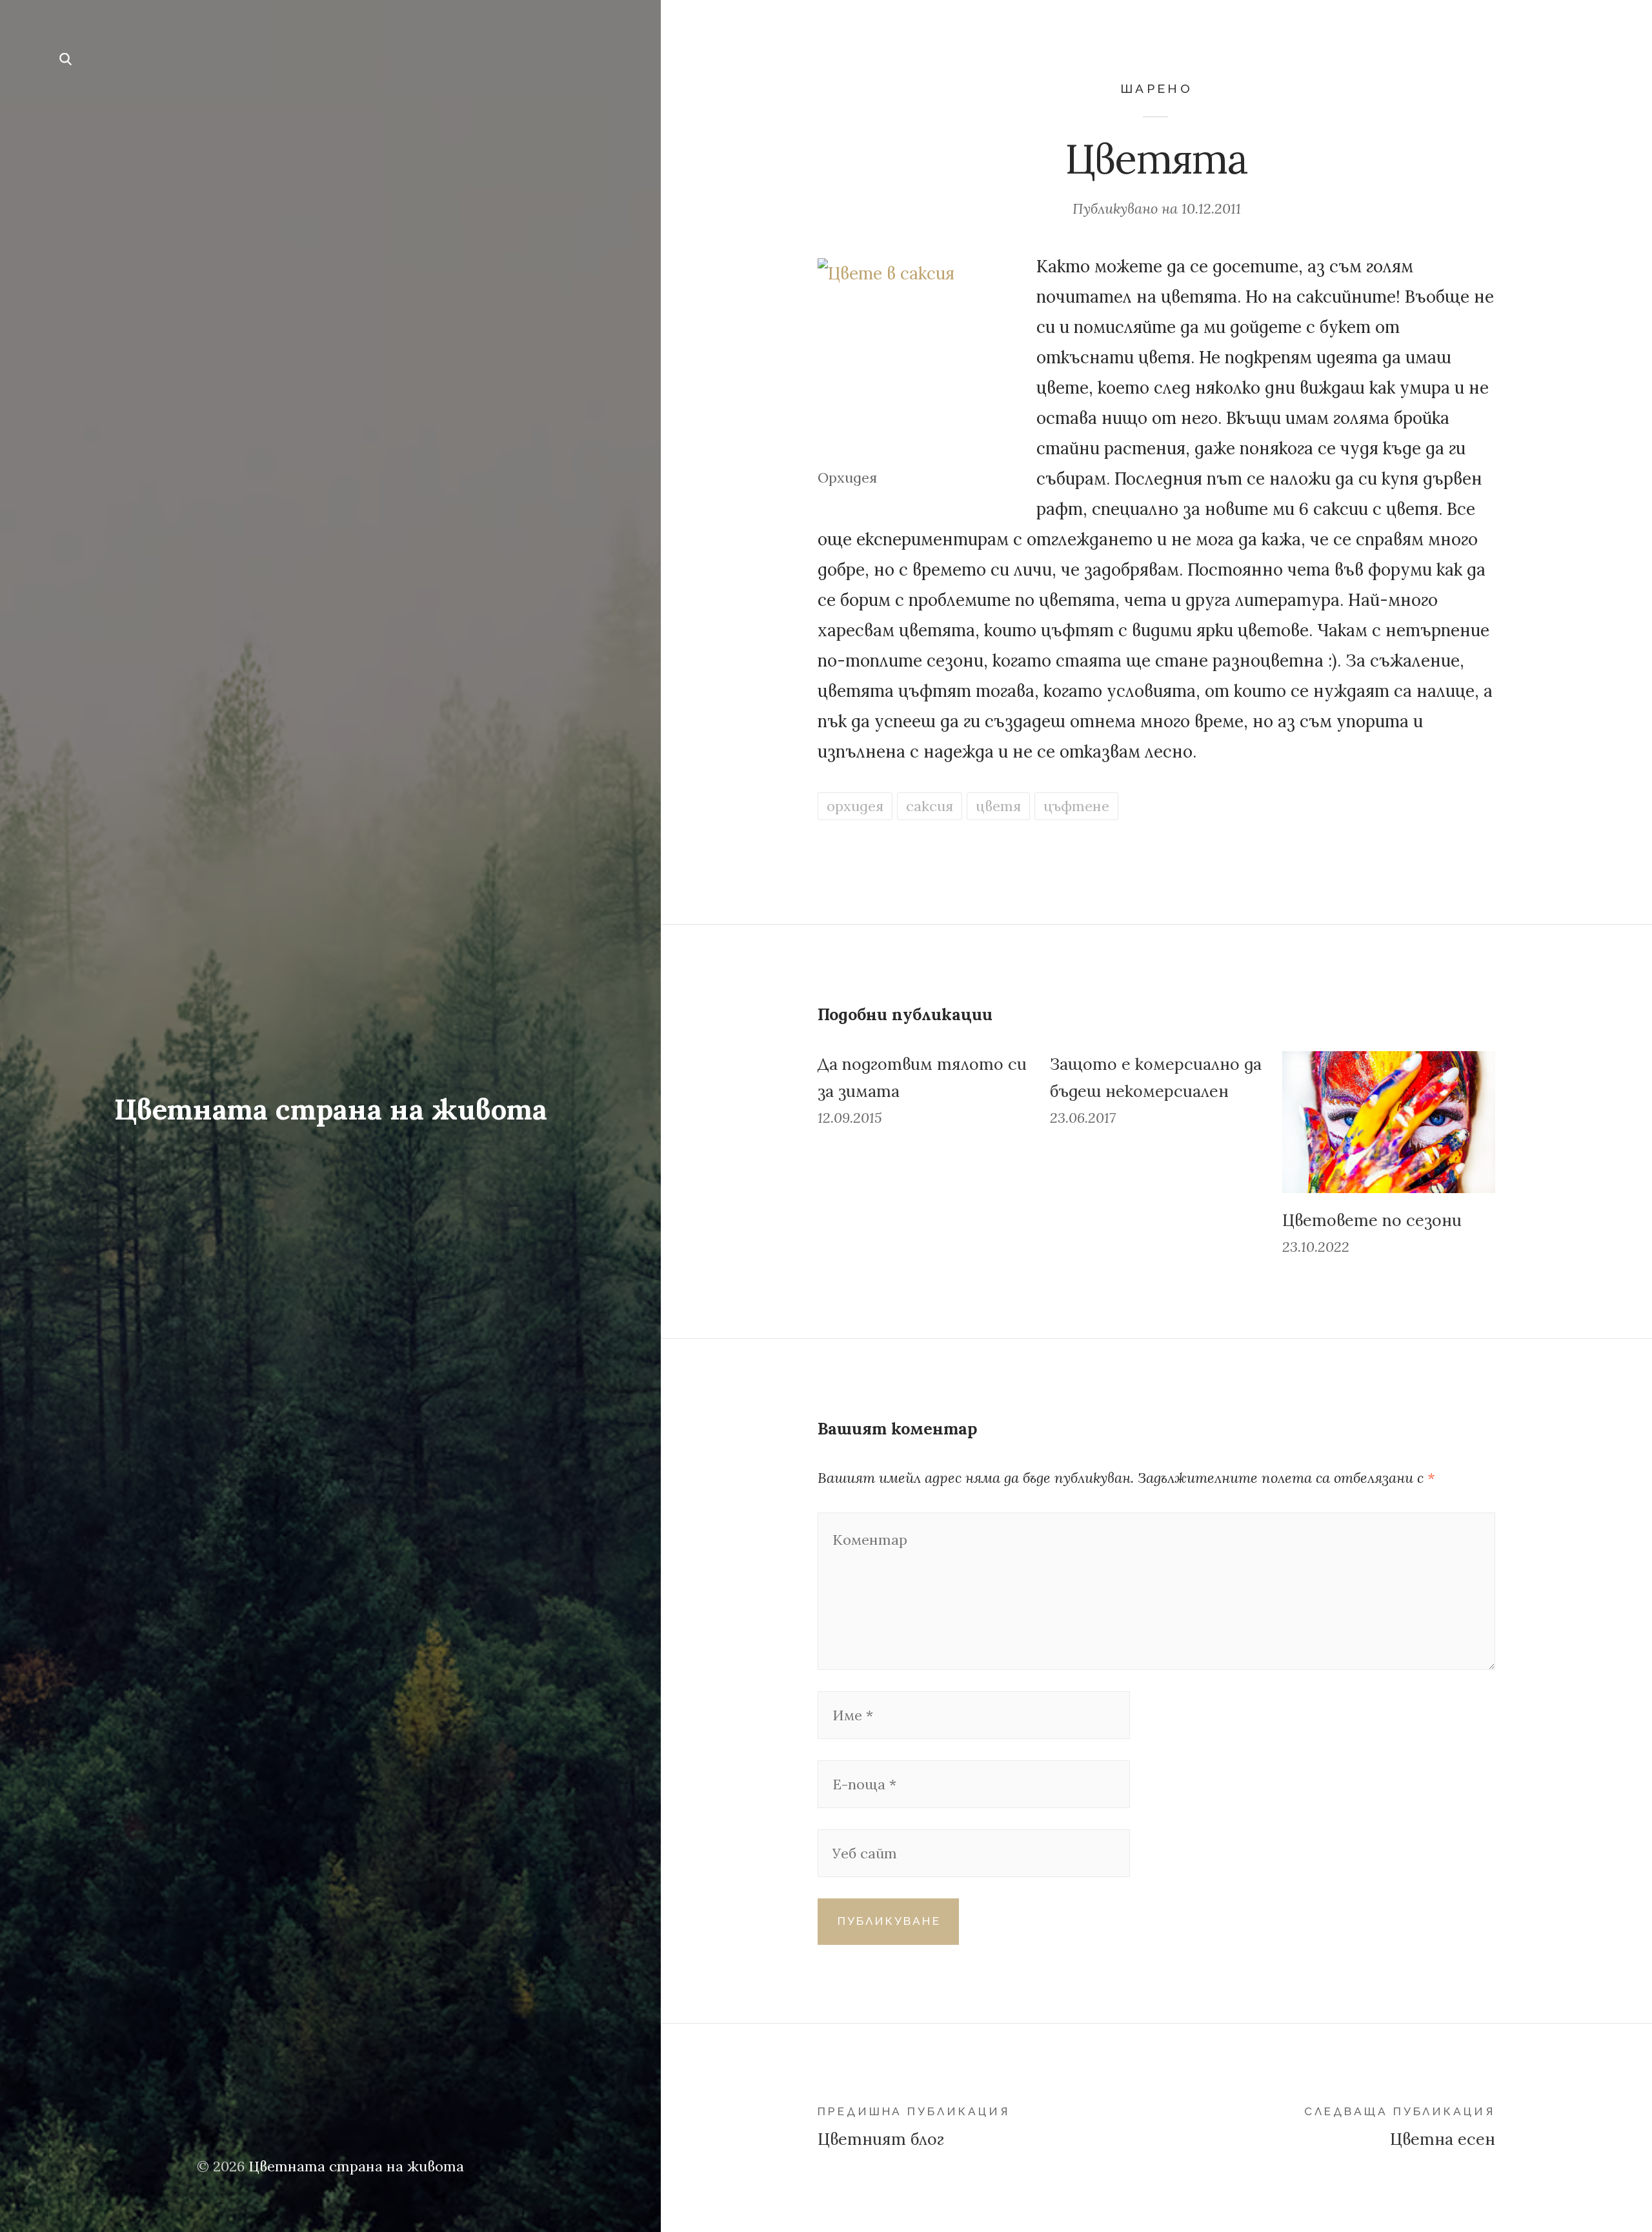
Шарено (1156, 89)
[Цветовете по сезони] (1389, 1122)
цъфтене (1076, 806)
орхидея (855, 806)
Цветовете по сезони (1372, 1220)
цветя (998, 806)
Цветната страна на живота (330, 1109)
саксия (930, 806)
